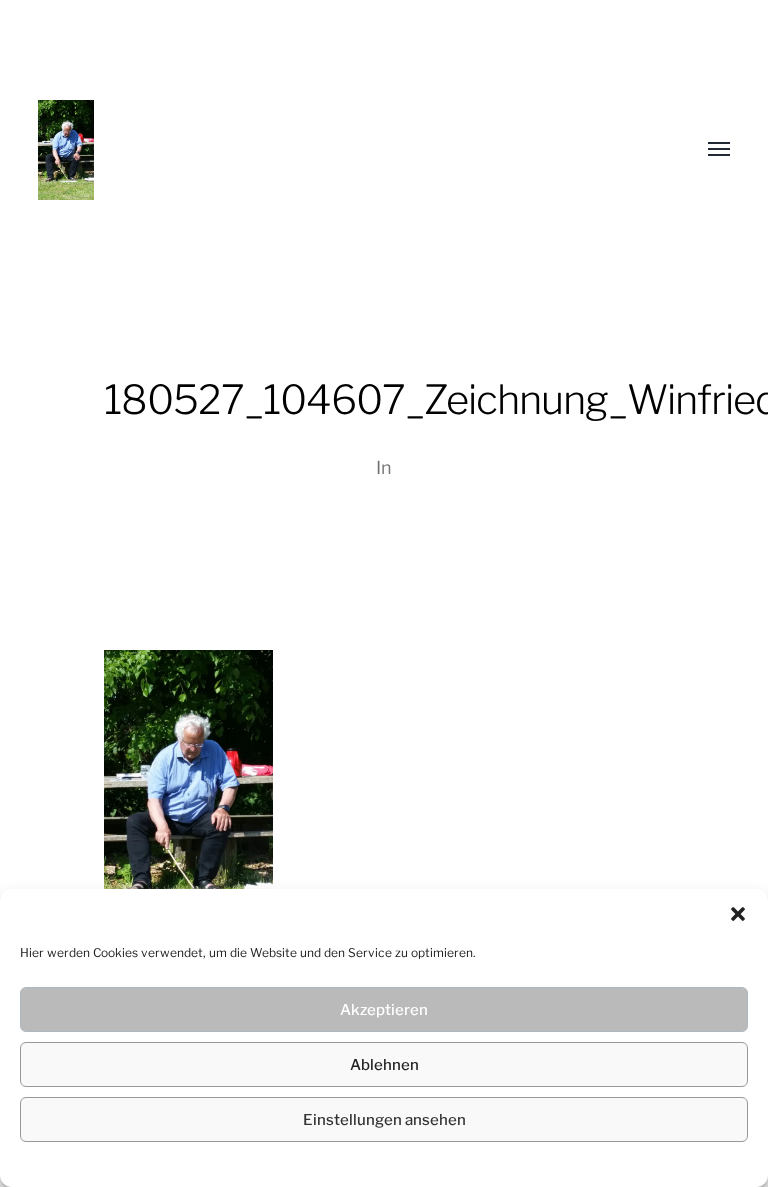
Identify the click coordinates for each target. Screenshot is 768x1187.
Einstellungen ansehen (384, 1120)
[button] (738, 914)
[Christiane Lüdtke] (343, 150)
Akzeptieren (384, 1010)
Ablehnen (384, 1065)
